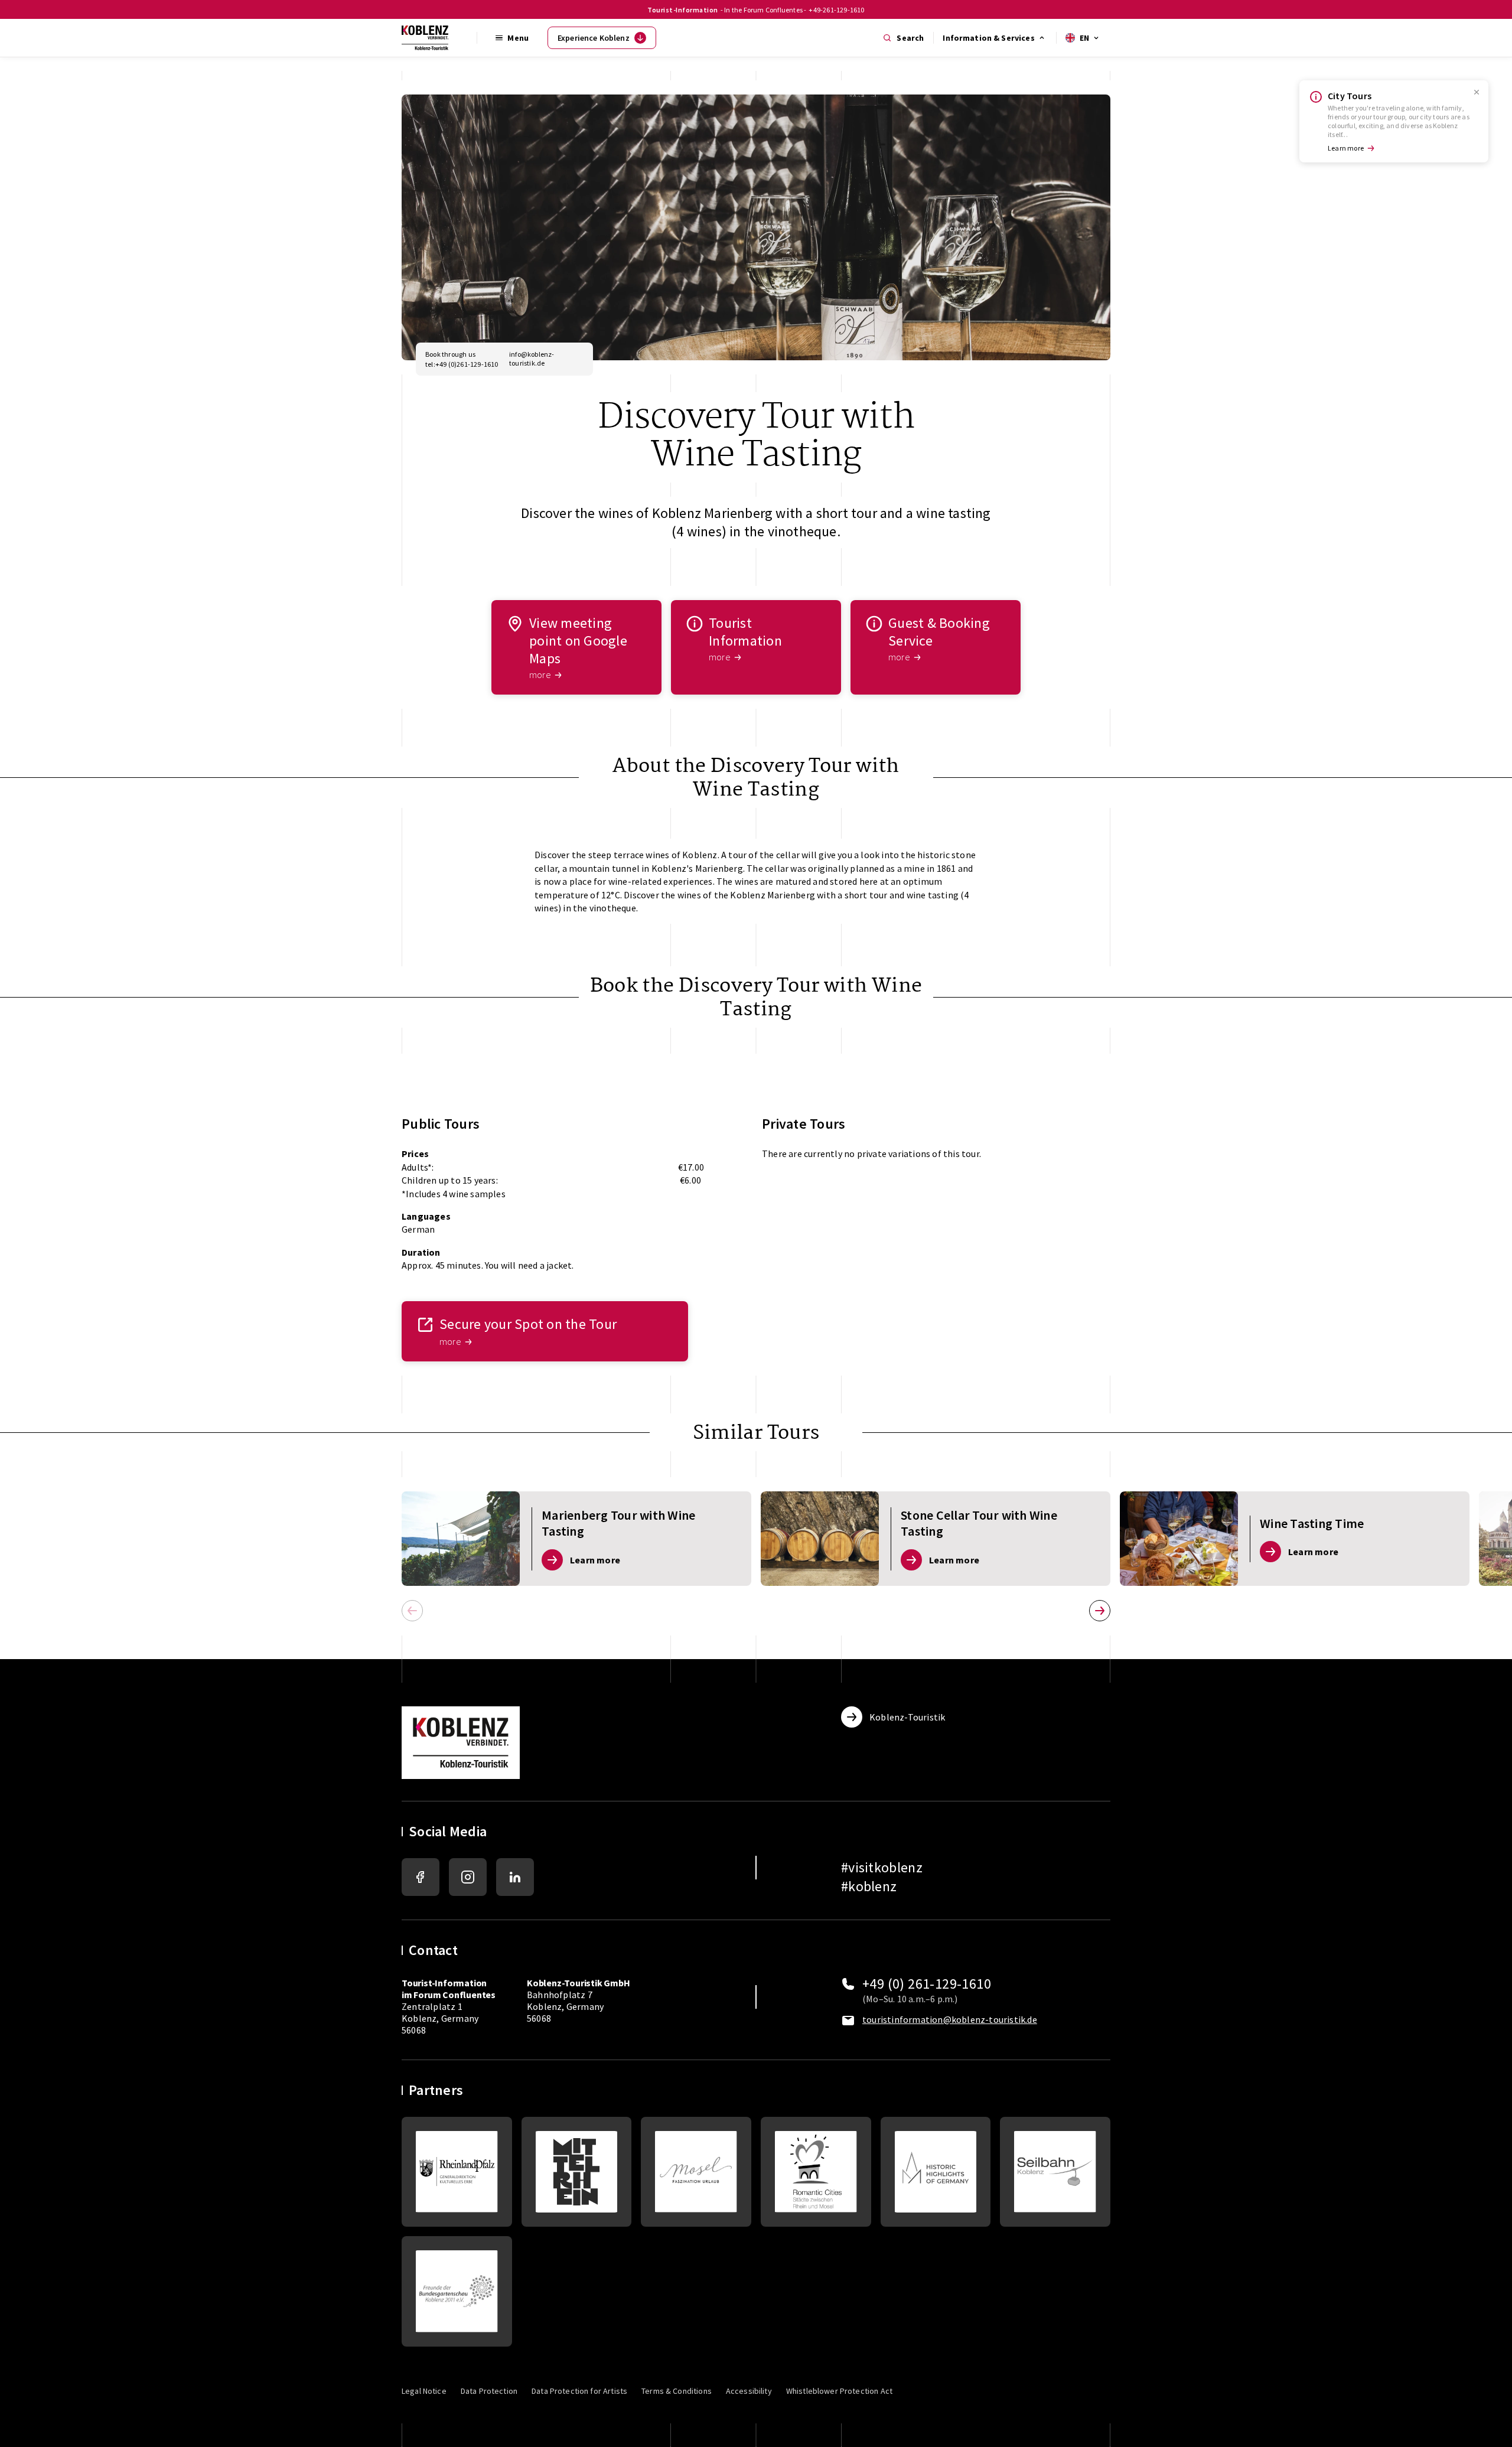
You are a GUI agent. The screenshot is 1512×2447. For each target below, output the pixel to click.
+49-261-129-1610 (836, 10)
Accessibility (749, 2391)
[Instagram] (468, 1877)
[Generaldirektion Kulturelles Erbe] (457, 2172)
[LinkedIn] (515, 1877)
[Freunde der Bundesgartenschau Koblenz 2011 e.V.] (457, 2291)
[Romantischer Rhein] (577, 2172)
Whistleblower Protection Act (839, 2391)
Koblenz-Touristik (907, 1717)
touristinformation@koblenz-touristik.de (950, 2019)
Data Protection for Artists (579, 2391)
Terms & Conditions (677, 2391)
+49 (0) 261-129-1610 (927, 1984)
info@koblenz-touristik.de (532, 359)
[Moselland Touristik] (696, 2172)
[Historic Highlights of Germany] (936, 2172)
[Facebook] (421, 1877)
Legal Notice (424, 2391)
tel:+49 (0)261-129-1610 (462, 364)
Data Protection (489, 2391)
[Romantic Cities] (816, 2172)
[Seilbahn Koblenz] (1055, 2172)
